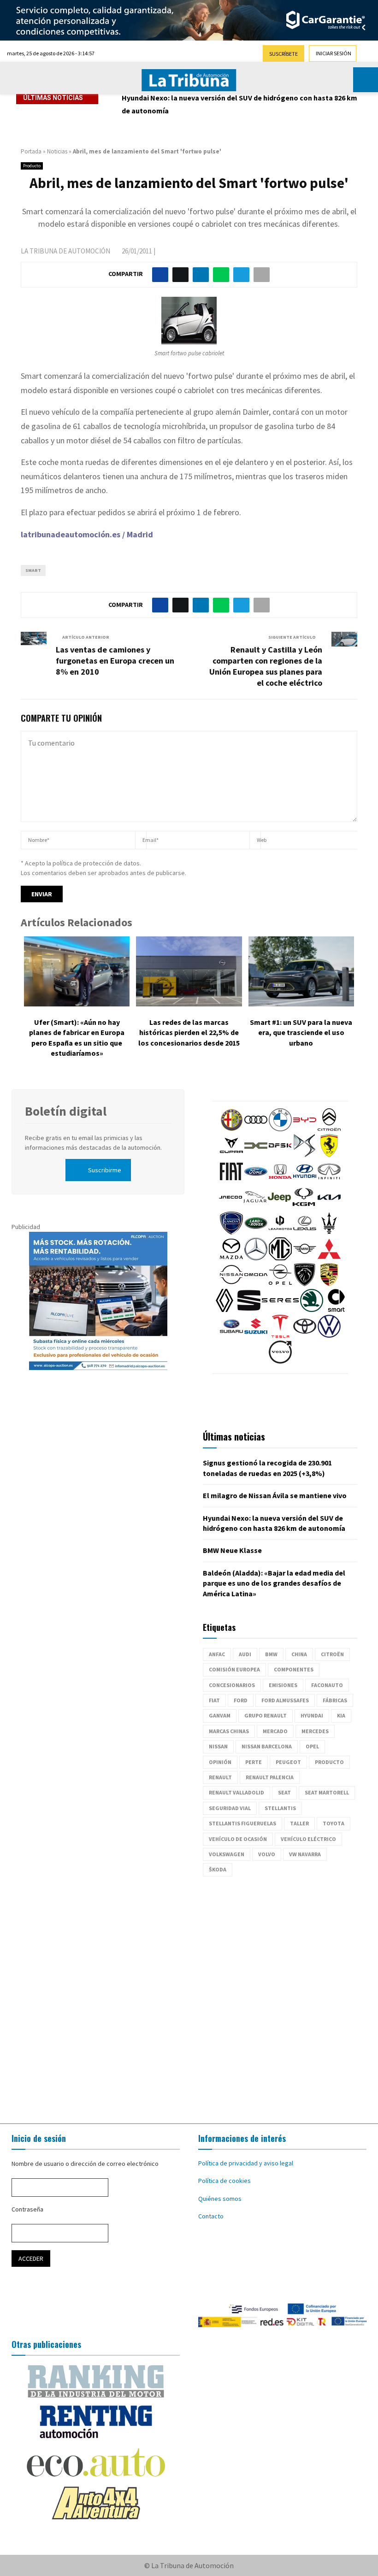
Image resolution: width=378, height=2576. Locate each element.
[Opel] (280, 1284)
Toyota (334, 1823)
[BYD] (305, 1129)
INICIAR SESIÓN (334, 53)
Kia (341, 1715)
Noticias (57, 151)
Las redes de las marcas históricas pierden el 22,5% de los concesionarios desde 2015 (189, 1032)
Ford (241, 1700)
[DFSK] (280, 1155)
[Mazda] (231, 1258)
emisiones (283, 1685)
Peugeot (288, 1762)
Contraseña (27, 2209)
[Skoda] (312, 1310)
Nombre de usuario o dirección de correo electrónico (85, 2164)
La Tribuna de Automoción (65, 251)
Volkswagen (227, 1854)
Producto (32, 166)
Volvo (267, 1854)
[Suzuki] (256, 1335)
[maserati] (329, 1232)
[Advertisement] (189, 1995)
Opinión (220, 1762)
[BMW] (280, 1129)
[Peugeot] (305, 1284)
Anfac (217, 1654)
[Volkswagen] (329, 1335)
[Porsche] (329, 1284)
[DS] (305, 1155)
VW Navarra (305, 1854)
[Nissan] (231, 1284)
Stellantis (280, 1808)
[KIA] (329, 1206)
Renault (220, 1777)
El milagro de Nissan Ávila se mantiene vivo (275, 1495)
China (299, 1654)
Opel (312, 1746)
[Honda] (280, 1181)
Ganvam (220, 1715)
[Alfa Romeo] (231, 1129)
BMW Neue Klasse (232, 1550)
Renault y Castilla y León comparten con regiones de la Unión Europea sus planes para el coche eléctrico (266, 666)
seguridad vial (230, 1808)
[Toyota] (305, 1335)
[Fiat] (231, 1181)
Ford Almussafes (285, 1700)
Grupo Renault (266, 1715)
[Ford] (256, 1181)
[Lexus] (305, 1232)
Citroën (332, 1654)
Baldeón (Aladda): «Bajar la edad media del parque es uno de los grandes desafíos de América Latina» (274, 1583)
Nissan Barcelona (267, 1746)
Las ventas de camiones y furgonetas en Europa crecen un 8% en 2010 (115, 661)
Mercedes (315, 1731)
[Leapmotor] (280, 1232)
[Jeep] (279, 1206)
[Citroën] (329, 1129)
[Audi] (256, 1129)
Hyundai (312, 1715)
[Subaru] (231, 1335)
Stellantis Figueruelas (242, 1823)
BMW (271, 1654)
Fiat (214, 1700)
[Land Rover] (256, 1232)
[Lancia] (231, 1232)
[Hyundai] (305, 1181)
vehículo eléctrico (308, 1839)
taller (299, 1823)
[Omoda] (256, 1284)
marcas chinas (229, 1731)
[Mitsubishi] (329, 1258)
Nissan (218, 1746)
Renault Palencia (270, 1777)
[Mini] (305, 1258)
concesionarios (232, 1685)
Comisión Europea (234, 1669)
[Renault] (224, 1310)
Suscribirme (105, 1170)
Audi (245, 1654)
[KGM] (304, 1206)
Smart (33, 570)
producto (329, 1762)
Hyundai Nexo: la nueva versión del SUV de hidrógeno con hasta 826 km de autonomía (239, 104)
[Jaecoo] (230, 1206)
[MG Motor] (280, 1258)
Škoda (218, 1869)
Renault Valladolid (236, 1792)
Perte (254, 1762)
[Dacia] (256, 1155)
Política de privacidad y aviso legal (246, 2163)
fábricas (335, 1700)
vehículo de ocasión (238, 1839)
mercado (275, 1731)
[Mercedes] (256, 1258)
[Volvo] (280, 1361)
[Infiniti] (329, 1181)
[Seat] (249, 1310)
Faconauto (327, 1685)
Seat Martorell (327, 1792)
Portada (31, 151)
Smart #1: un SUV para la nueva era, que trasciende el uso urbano (301, 1032)
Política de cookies (224, 2181)
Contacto (211, 2216)
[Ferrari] (329, 1155)
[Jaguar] (255, 1206)
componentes (294, 1669)
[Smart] (336, 1310)
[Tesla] (280, 1335)
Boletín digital (66, 1111)
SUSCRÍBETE (283, 54)
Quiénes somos (220, 2199)
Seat (284, 1792)
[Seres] (280, 1310)
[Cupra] (231, 1155)
